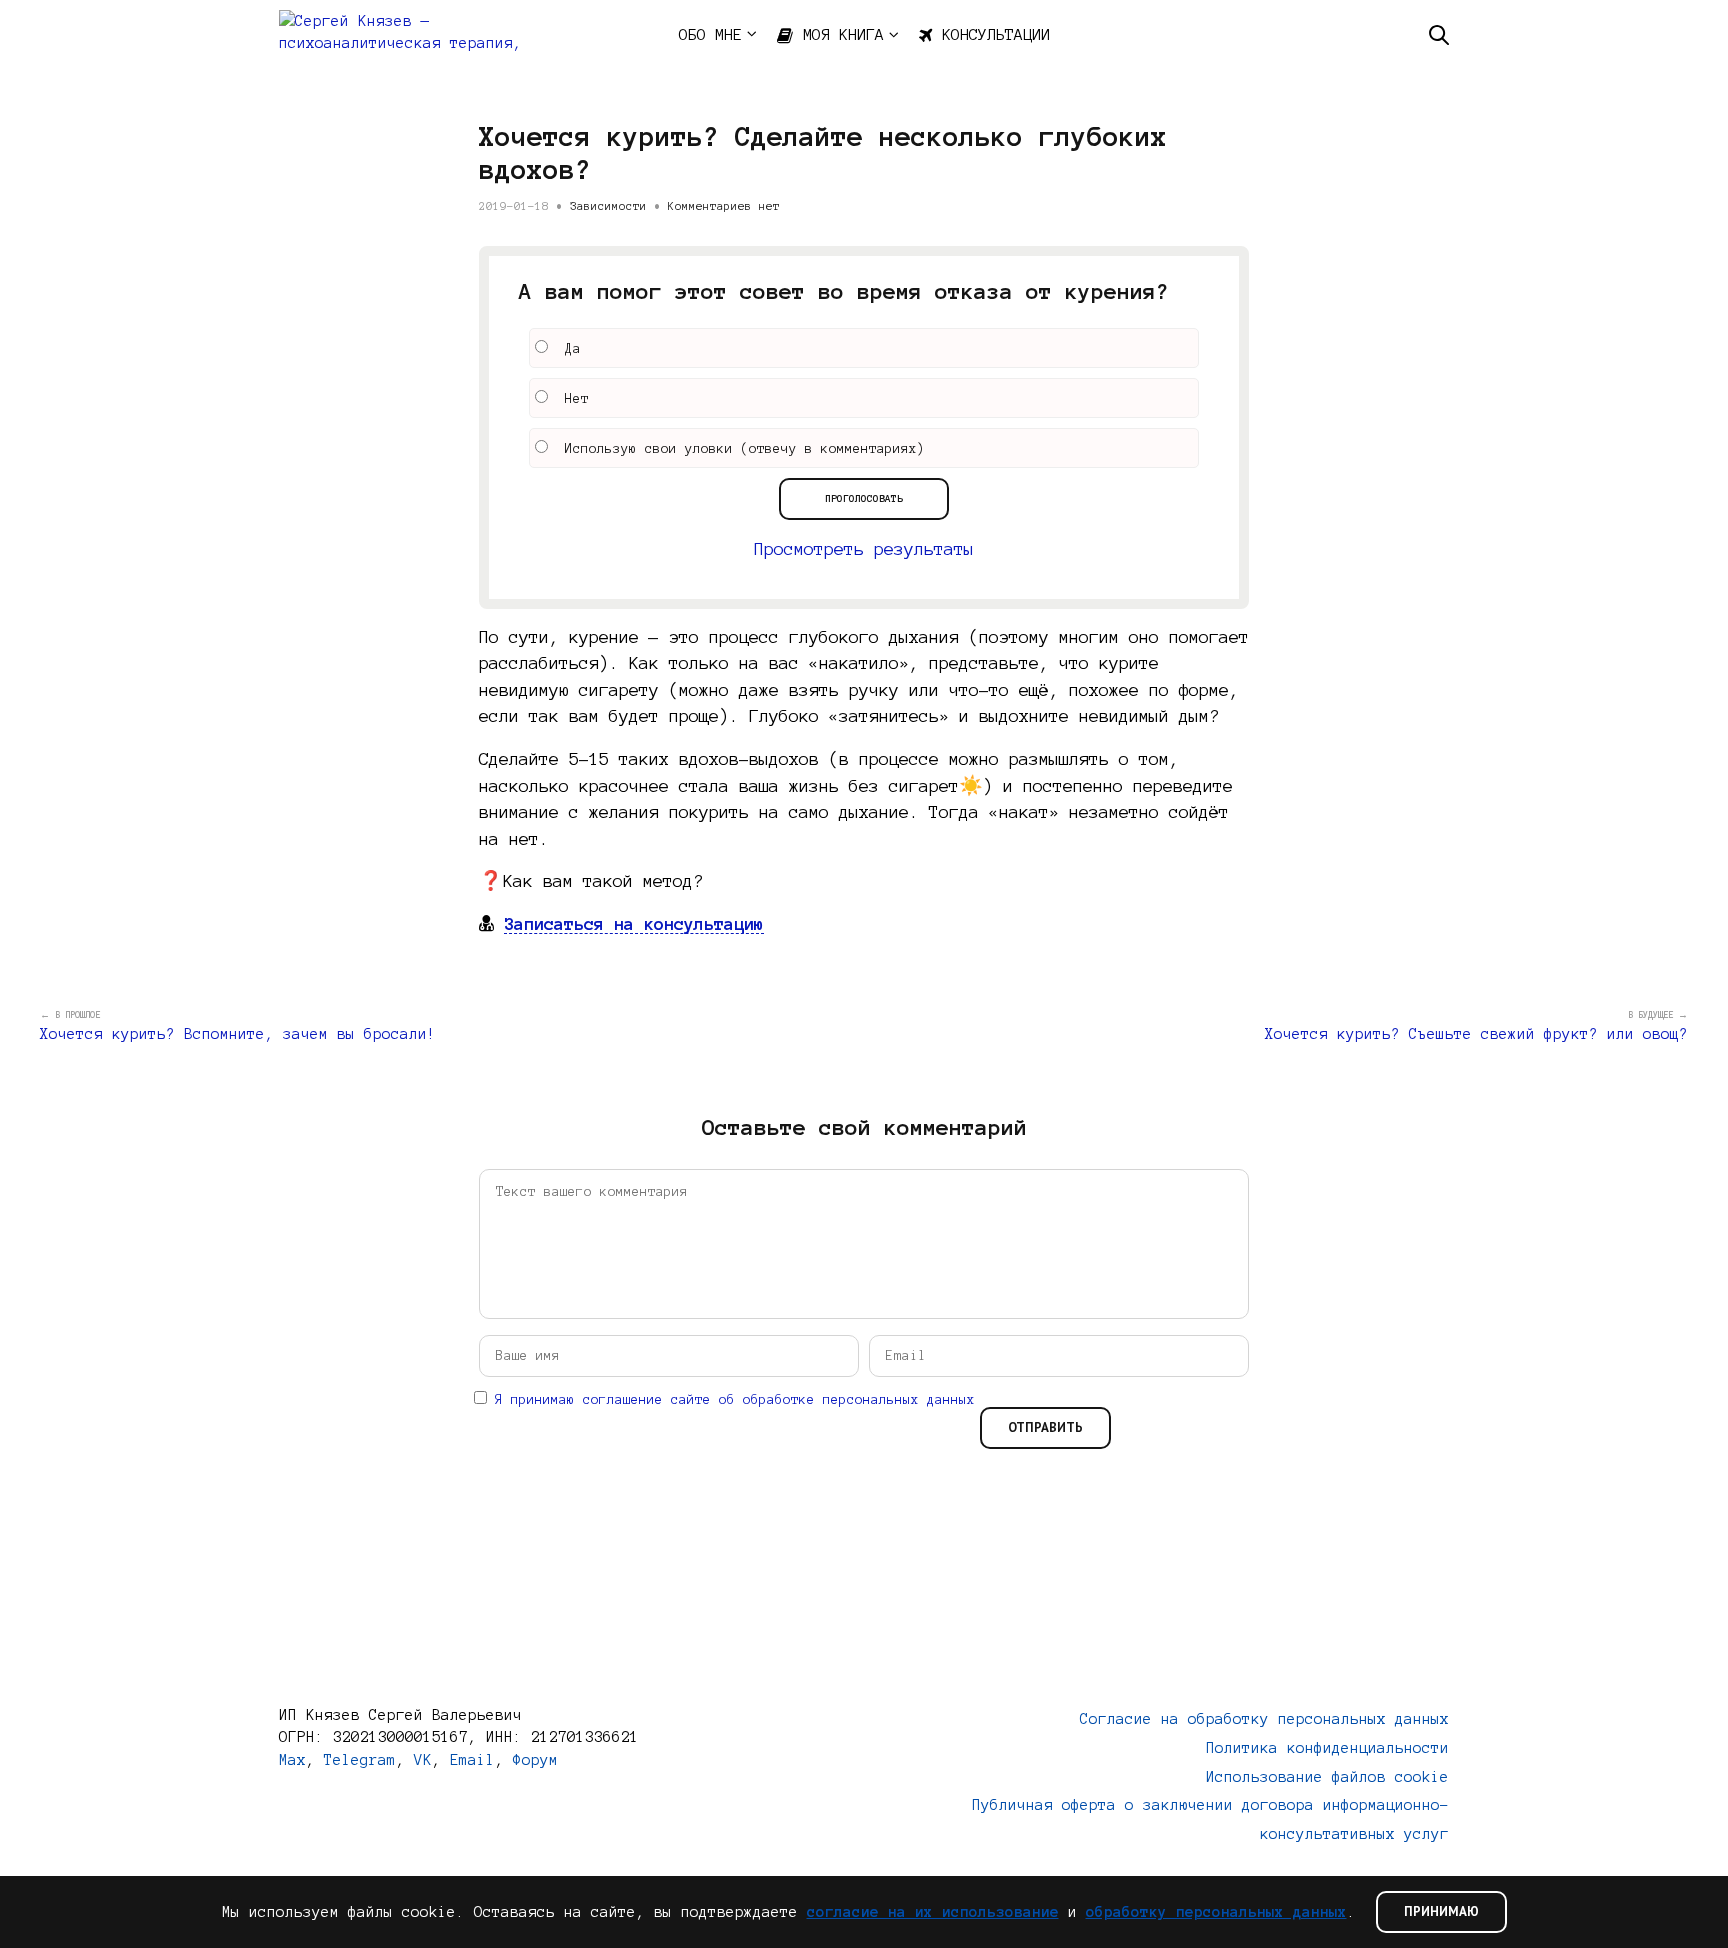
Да (573, 349)
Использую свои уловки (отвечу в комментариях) (745, 449)
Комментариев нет (724, 206)
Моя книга (843, 34)
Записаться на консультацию (634, 923)
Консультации (996, 34)
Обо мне (710, 34)
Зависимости (608, 206)
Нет (577, 399)
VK (423, 1760)
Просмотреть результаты (864, 548)
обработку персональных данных (1216, 1912)
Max (292, 1760)
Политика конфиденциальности (1327, 1748)
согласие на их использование (933, 1912)
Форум (535, 1760)
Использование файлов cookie (1327, 1777)
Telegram (360, 1760)
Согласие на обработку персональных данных (1264, 1719)
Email (472, 1760)
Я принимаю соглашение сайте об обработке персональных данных (735, 1400)
